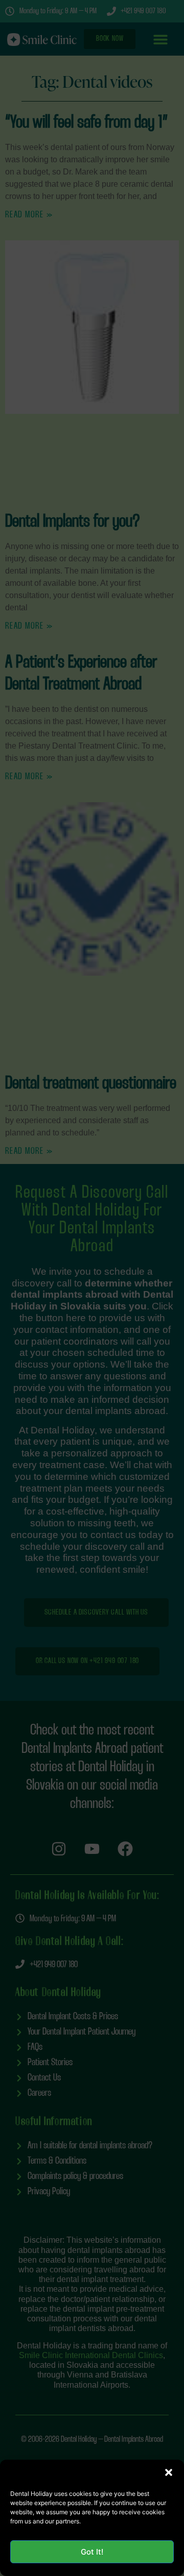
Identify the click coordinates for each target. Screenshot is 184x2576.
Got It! (92, 2552)
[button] (169, 2472)
